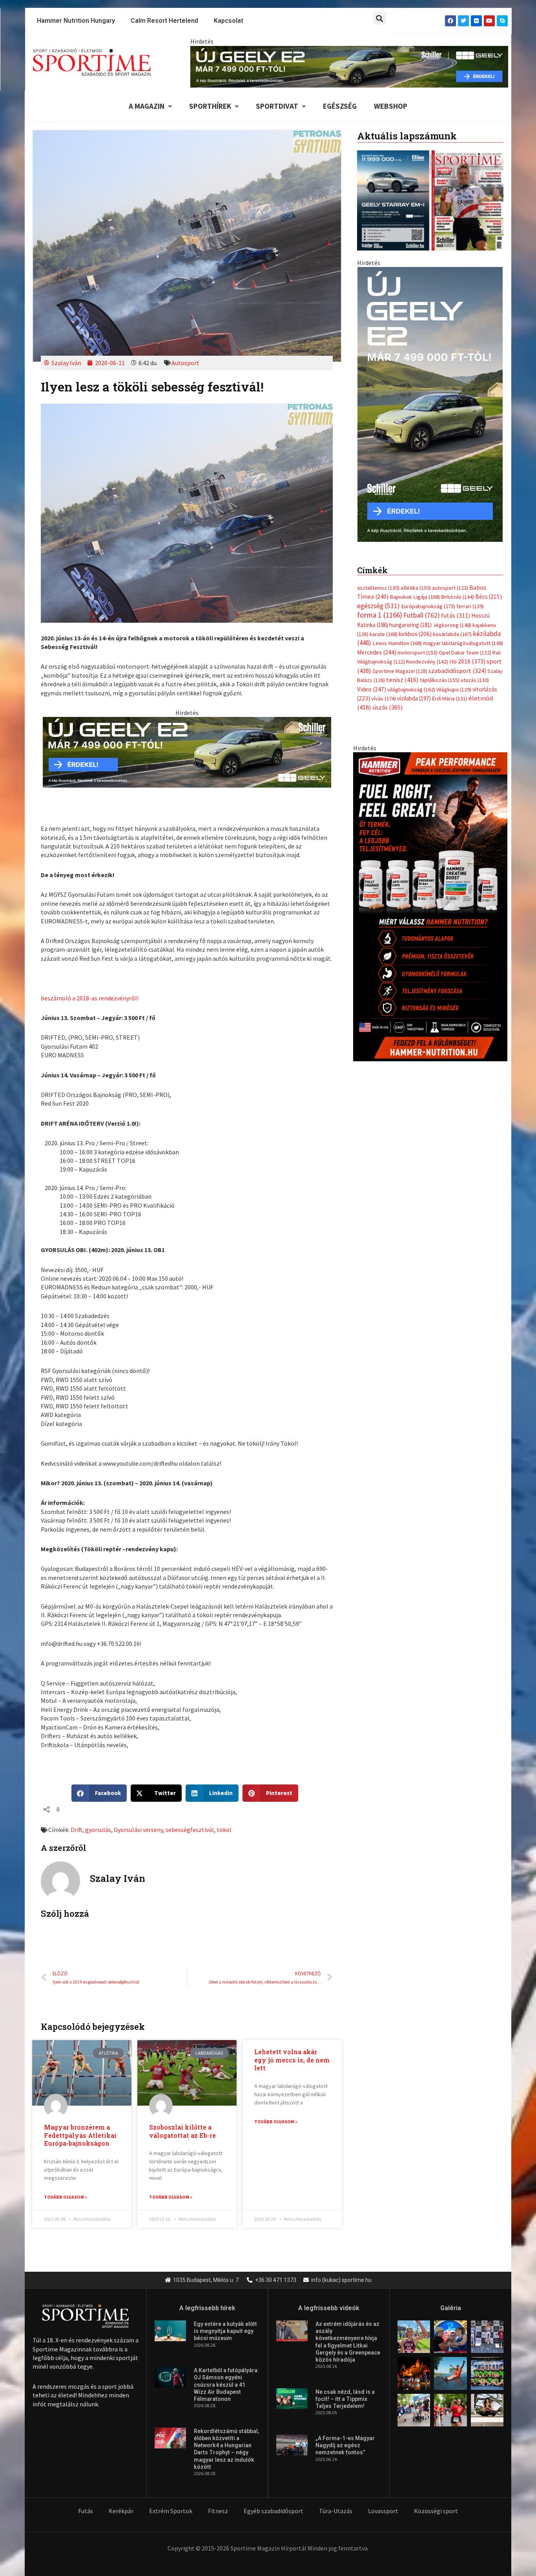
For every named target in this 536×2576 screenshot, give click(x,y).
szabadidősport (457, 662)
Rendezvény (427, 654)
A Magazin (147, 106)
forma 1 (380, 607)
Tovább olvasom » (66, 2197)
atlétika (416, 580)
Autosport (185, 363)
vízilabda (414, 690)
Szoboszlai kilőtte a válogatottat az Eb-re (182, 2131)
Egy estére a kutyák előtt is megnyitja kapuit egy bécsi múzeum (225, 2331)
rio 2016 (467, 653)
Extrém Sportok (171, 2511)
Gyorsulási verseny (138, 1830)
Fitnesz (218, 2511)
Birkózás (458, 589)
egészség (378, 598)
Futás (86, 2511)
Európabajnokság (428, 598)
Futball (422, 607)
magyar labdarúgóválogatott (463, 635)
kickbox (415, 626)
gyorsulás (98, 1830)
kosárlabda (452, 626)
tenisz (402, 672)
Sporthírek (210, 106)
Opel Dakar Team (465, 644)
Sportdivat (277, 106)
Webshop (391, 106)
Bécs (489, 589)
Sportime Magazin (400, 663)
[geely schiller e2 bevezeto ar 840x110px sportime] (349, 66)
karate (384, 626)
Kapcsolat (229, 21)
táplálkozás (440, 672)
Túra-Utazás (336, 2511)
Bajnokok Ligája (415, 589)
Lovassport (383, 2511)
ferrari (470, 598)
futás (456, 607)
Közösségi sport (436, 2511)
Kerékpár (121, 2511)
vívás (384, 690)
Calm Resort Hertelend (164, 21)
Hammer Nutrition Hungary (76, 21)
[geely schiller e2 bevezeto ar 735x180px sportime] (187, 751)
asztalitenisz (378, 580)
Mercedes (377, 644)
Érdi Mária (450, 691)
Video (372, 681)
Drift (77, 1830)
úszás (387, 699)
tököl (224, 1830)
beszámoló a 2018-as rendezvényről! (90, 998)
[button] (380, 18)
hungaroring (410, 617)
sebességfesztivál (190, 1830)
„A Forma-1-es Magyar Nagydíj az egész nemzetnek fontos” (345, 2445)
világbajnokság (411, 681)
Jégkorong (452, 617)
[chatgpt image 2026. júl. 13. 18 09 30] (430, 898)
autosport (450, 580)
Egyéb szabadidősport (273, 2511)
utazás (475, 672)
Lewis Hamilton (397, 635)
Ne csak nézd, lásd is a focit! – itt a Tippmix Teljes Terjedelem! (345, 2399)
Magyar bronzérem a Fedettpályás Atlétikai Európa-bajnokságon (80, 2135)
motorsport (417, 644)
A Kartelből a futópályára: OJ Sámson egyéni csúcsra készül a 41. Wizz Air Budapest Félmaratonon (226, 2385)
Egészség (340, 106)
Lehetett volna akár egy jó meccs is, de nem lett (292, 2060)
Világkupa (454, 681)
